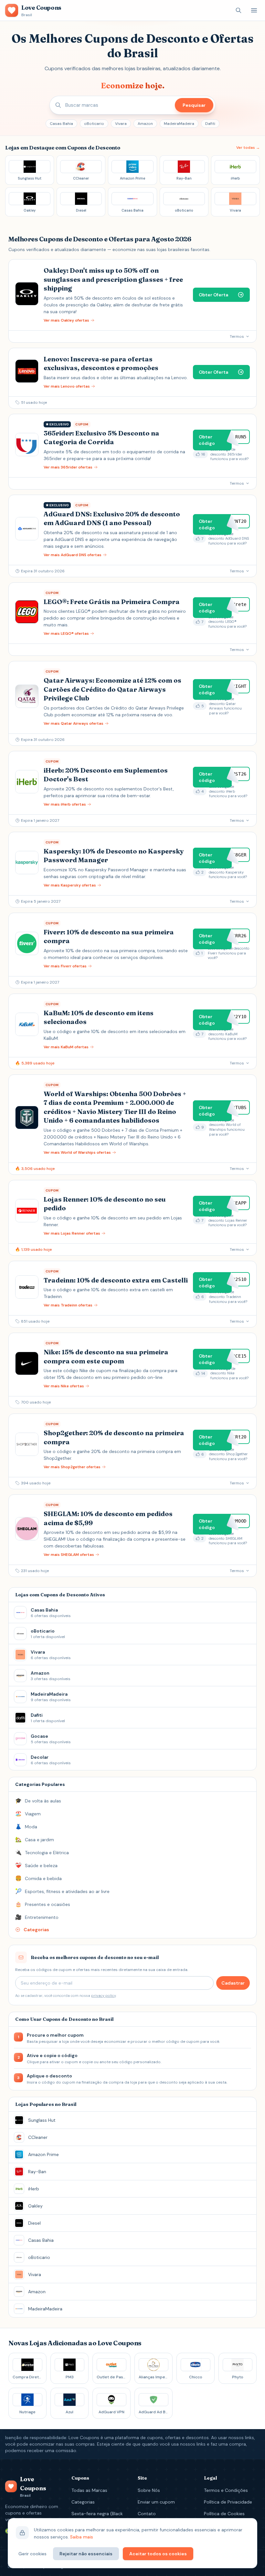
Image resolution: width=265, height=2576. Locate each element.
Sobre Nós (149, 2490)
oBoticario (94, 124)
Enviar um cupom (156, 2502)
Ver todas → (248, 148)
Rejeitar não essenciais (86, 2554)
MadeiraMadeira (179, 124)
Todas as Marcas (89, 2490)
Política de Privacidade (228, 2502)
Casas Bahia (61, 124)
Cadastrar (233, 1983)
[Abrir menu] (254, 10)
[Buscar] (238, 10)
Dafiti (210, 124)
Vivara (121, 124)
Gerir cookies (32, 2554)
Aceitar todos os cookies (158, 2554)
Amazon (145, 124)
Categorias (83, 2502)
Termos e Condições (226, 2490)
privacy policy (103, 1996)
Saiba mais (82, 2537)
